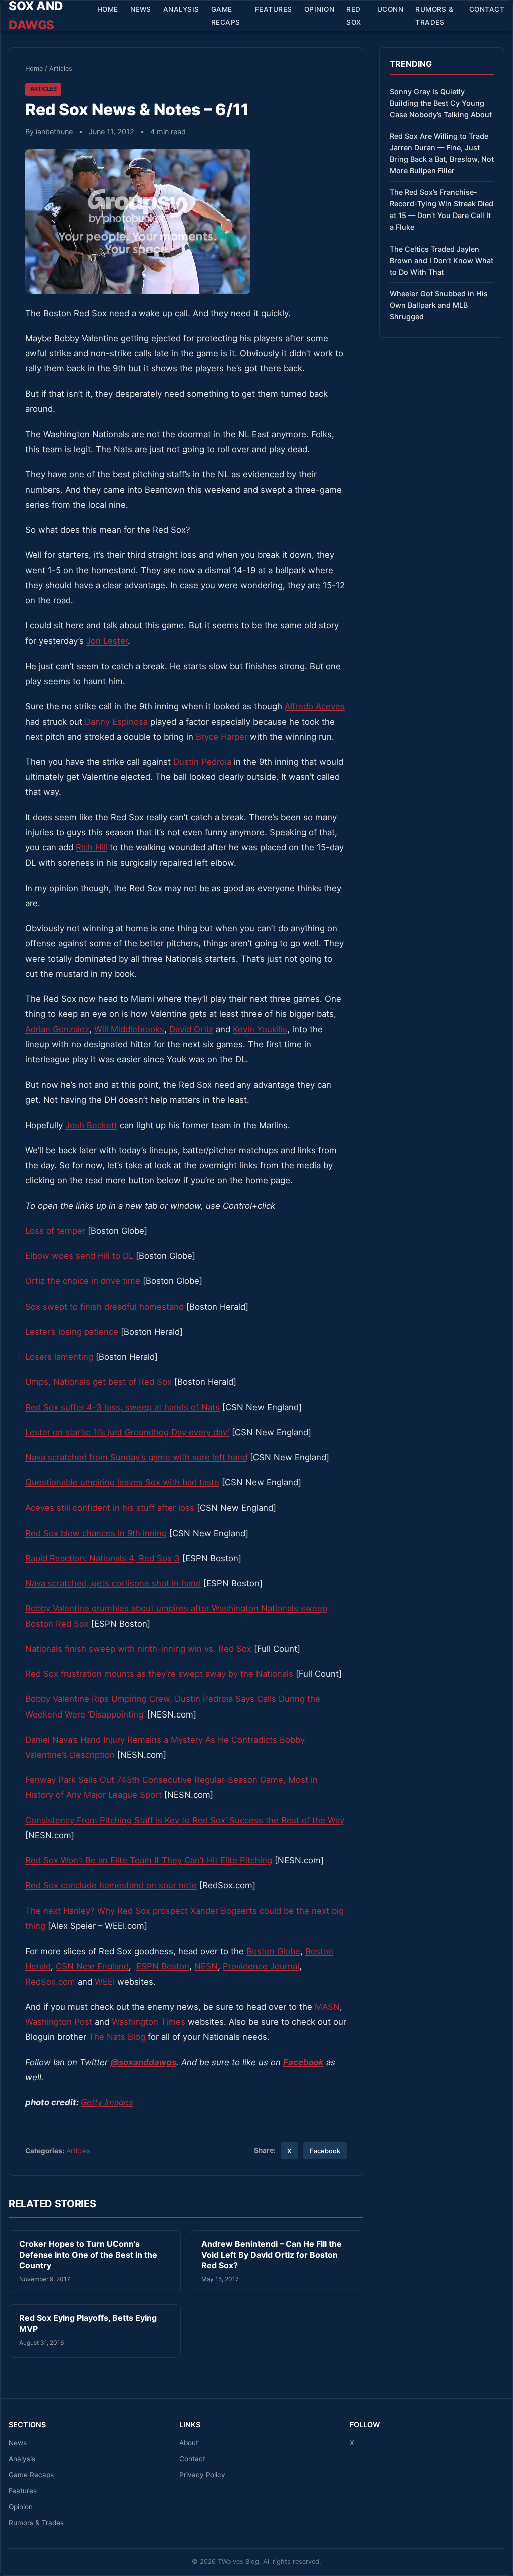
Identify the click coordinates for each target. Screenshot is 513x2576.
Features (274, 9)
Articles (61, 68)
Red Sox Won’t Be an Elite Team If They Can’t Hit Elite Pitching (149, 1860)
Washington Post (59, 2022)
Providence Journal (261, 1966)
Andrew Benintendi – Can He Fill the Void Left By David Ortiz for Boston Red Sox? (272, 2255)
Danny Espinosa (116, 722)
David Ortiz (191, 1029)
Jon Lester (107, 641)
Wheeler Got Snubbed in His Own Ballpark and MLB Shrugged (439, 305)
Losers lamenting (59, 1357)
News (141, 9)
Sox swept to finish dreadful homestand (104, 1307)
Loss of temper (55, 1231)
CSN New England (92, 1966)
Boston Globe (273, 1951)
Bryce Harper (222, 737)
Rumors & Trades (434, 16)
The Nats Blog (117, 2037)
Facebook (325, 2151)
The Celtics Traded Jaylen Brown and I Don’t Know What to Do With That (442, 260)
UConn (391, 9)
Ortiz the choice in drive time (83, 1281)
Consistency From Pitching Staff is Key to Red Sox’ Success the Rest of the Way (185, 1820)
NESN (206, 1966)
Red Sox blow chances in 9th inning (96, 1533)
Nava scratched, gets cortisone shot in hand (113, 1583)
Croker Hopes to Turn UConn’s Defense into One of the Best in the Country (88, 2255)
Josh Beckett (91, 1125)
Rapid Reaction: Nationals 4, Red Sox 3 (102, 1558)
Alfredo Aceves (315, 706)
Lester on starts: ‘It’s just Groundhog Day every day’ (127, 1432)
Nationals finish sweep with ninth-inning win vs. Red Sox (138, 1649)
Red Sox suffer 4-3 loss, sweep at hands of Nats (122, 1407)
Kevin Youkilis (260, 1029)
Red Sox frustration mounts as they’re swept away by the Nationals (159, 1674)
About (189, 2443)
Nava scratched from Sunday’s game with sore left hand (136, 1457)
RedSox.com (50, 1982)
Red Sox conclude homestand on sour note (111, 1885)
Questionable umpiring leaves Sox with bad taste (122, 1482)
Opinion (319, 9)
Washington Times (149, 2022)
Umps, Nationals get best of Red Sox (98, 1382)
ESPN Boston (163, 1966)
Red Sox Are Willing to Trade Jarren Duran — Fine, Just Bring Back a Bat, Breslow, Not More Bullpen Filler (442, 153)
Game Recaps (226, 16)
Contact (487, 9)
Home (108, 9)
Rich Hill (91, 847)
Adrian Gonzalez (57, 1029)
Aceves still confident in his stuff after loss (110, 1508)
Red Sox (354, 16)
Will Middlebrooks (129, 1029)
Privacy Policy (202, 2475)
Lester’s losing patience (72, 1332)
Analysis (181, 9)
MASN (327, 2007)
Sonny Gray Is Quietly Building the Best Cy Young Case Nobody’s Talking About (441, 103)
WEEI (105, 1982)
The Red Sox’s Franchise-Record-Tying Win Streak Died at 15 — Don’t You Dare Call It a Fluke (442, 209)
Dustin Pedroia (202, 762)
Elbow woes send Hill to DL (79, 1256)
